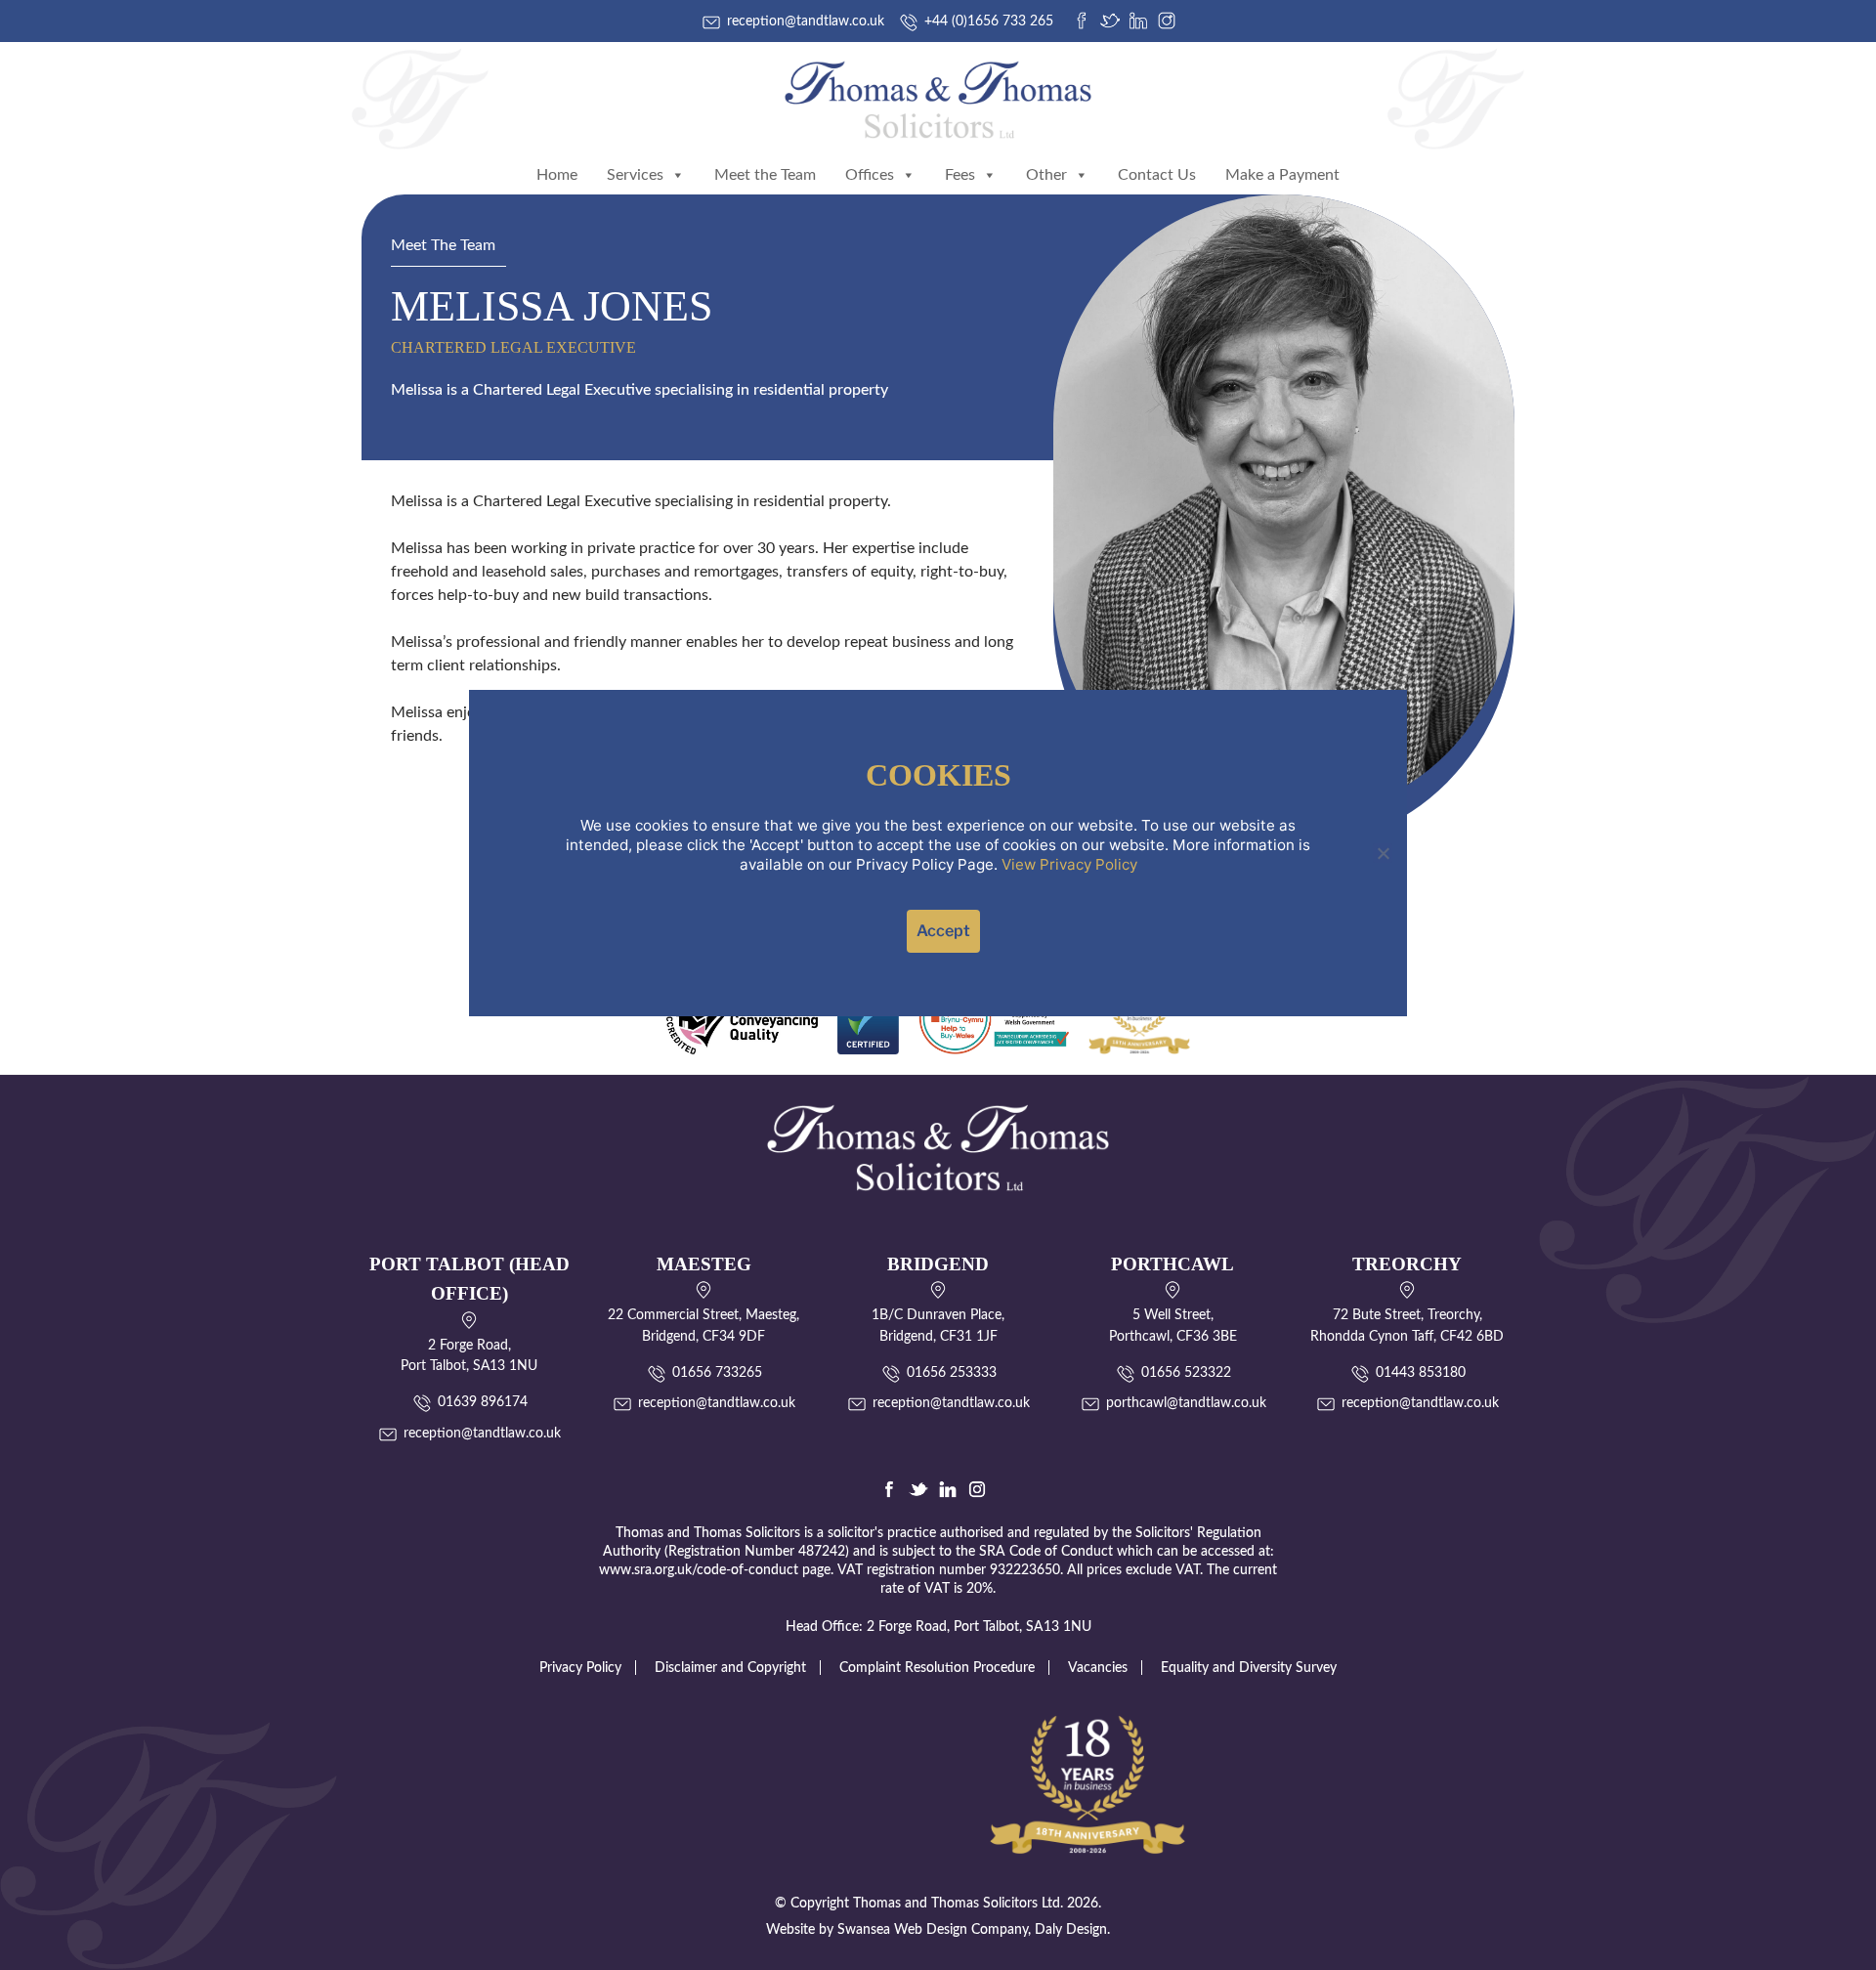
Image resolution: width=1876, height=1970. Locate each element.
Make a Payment (1282, 175)
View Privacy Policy (1069, 864)
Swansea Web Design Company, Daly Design (972, 1930)
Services (635, 175)
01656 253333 (952, 1373)
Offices (870, 175)
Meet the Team (765, 175)
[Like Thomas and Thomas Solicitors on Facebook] (1082, 21)
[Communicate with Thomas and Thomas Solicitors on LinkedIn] (1138, 21)
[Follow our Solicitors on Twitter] (918, 1489)
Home (557, 175)
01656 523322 (1186, 1373)
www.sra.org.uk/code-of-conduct (699, 1570)
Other (1046, 175)
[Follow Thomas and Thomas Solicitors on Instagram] (1167, 21)
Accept (943, 931)
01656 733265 (717, 1373)
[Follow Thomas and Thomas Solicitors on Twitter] (1110, 21)
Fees (960, 175)
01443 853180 (1421, 1373)
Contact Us (1157, 175)
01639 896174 (483, 1402)
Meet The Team (443, 245)
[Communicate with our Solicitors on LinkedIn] (948, 1489)
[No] (1383, 853)
